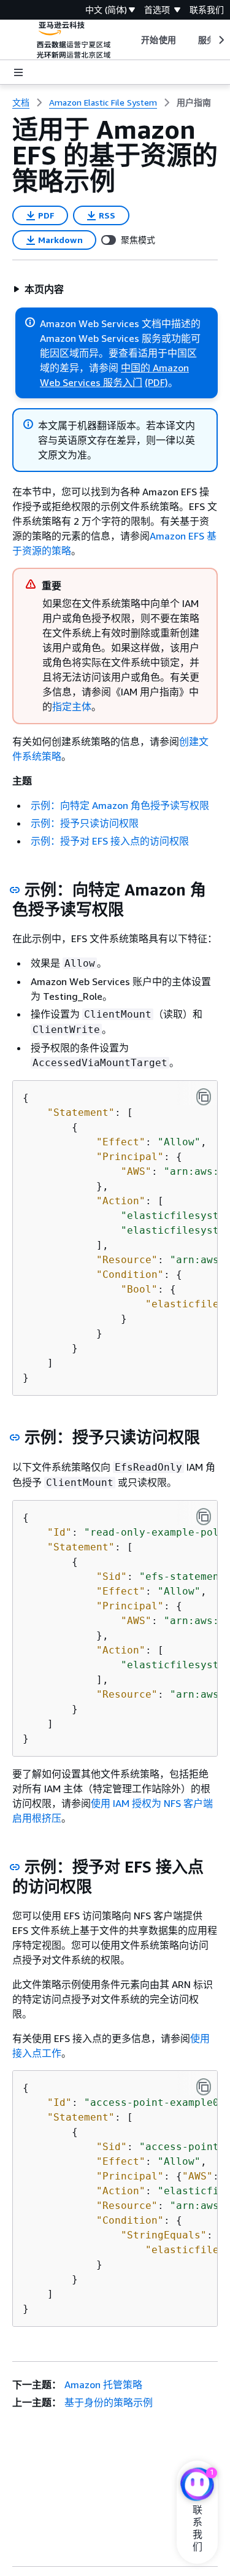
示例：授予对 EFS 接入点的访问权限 (110, 841)
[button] (38, 289)
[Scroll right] (220, 40)
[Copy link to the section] (15, 890)
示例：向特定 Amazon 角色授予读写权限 (120, 805)
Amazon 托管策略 (103, 2385)
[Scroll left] (132, 40)
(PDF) (156, 382)
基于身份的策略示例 (109, 2402)
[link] (194, 102)
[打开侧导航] (18, 72)
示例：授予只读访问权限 (85, 823)
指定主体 (72, 706)
